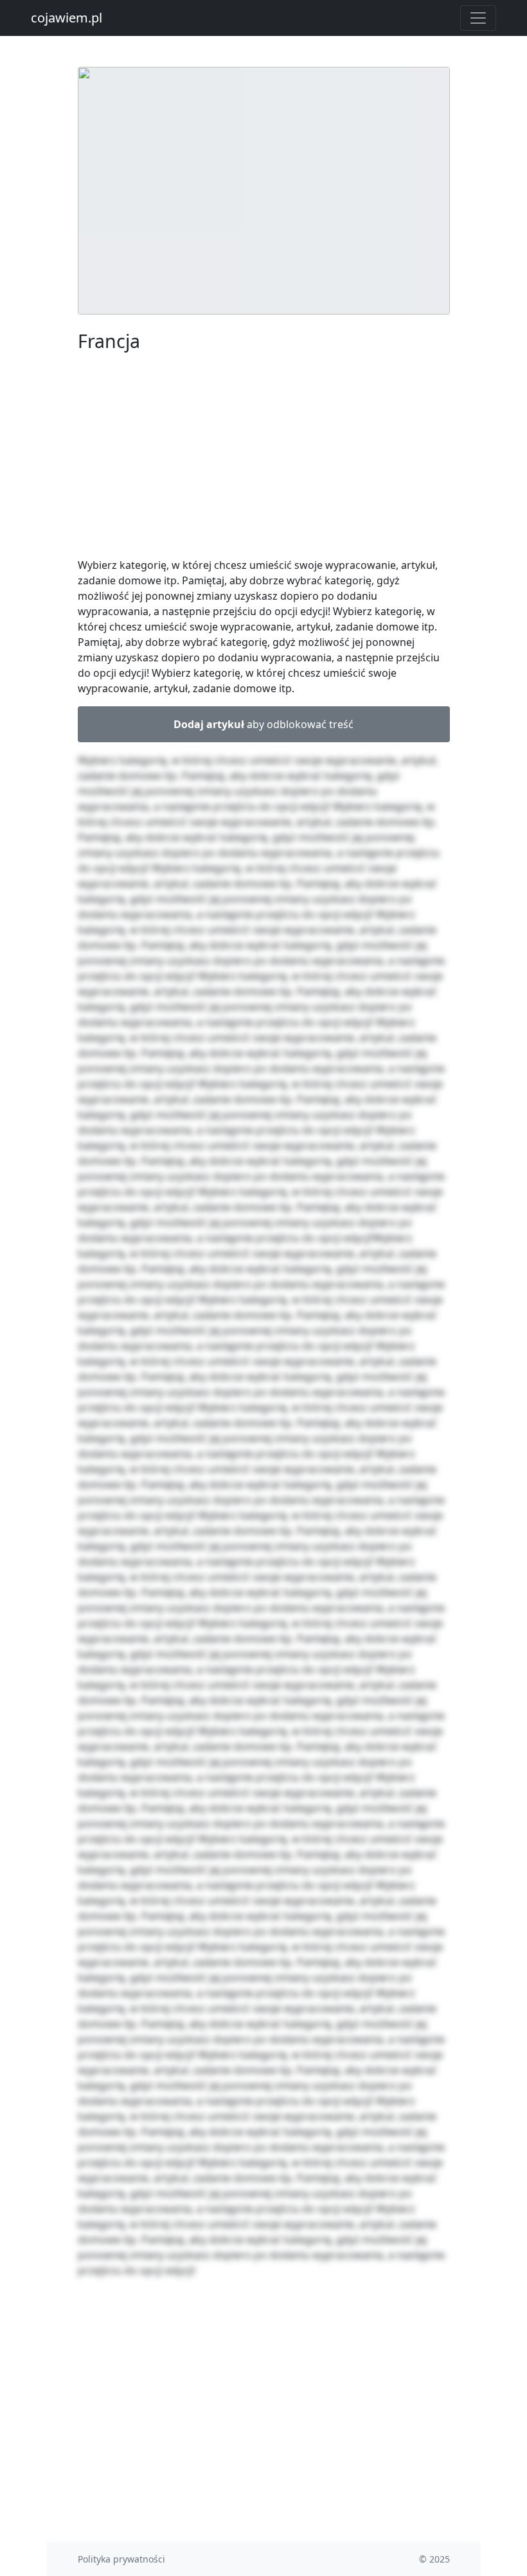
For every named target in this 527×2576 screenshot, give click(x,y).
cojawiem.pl (67, 18)
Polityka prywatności (121, 2559)
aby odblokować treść (263, 724)
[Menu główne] (478, 18)
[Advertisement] (264, 457)
